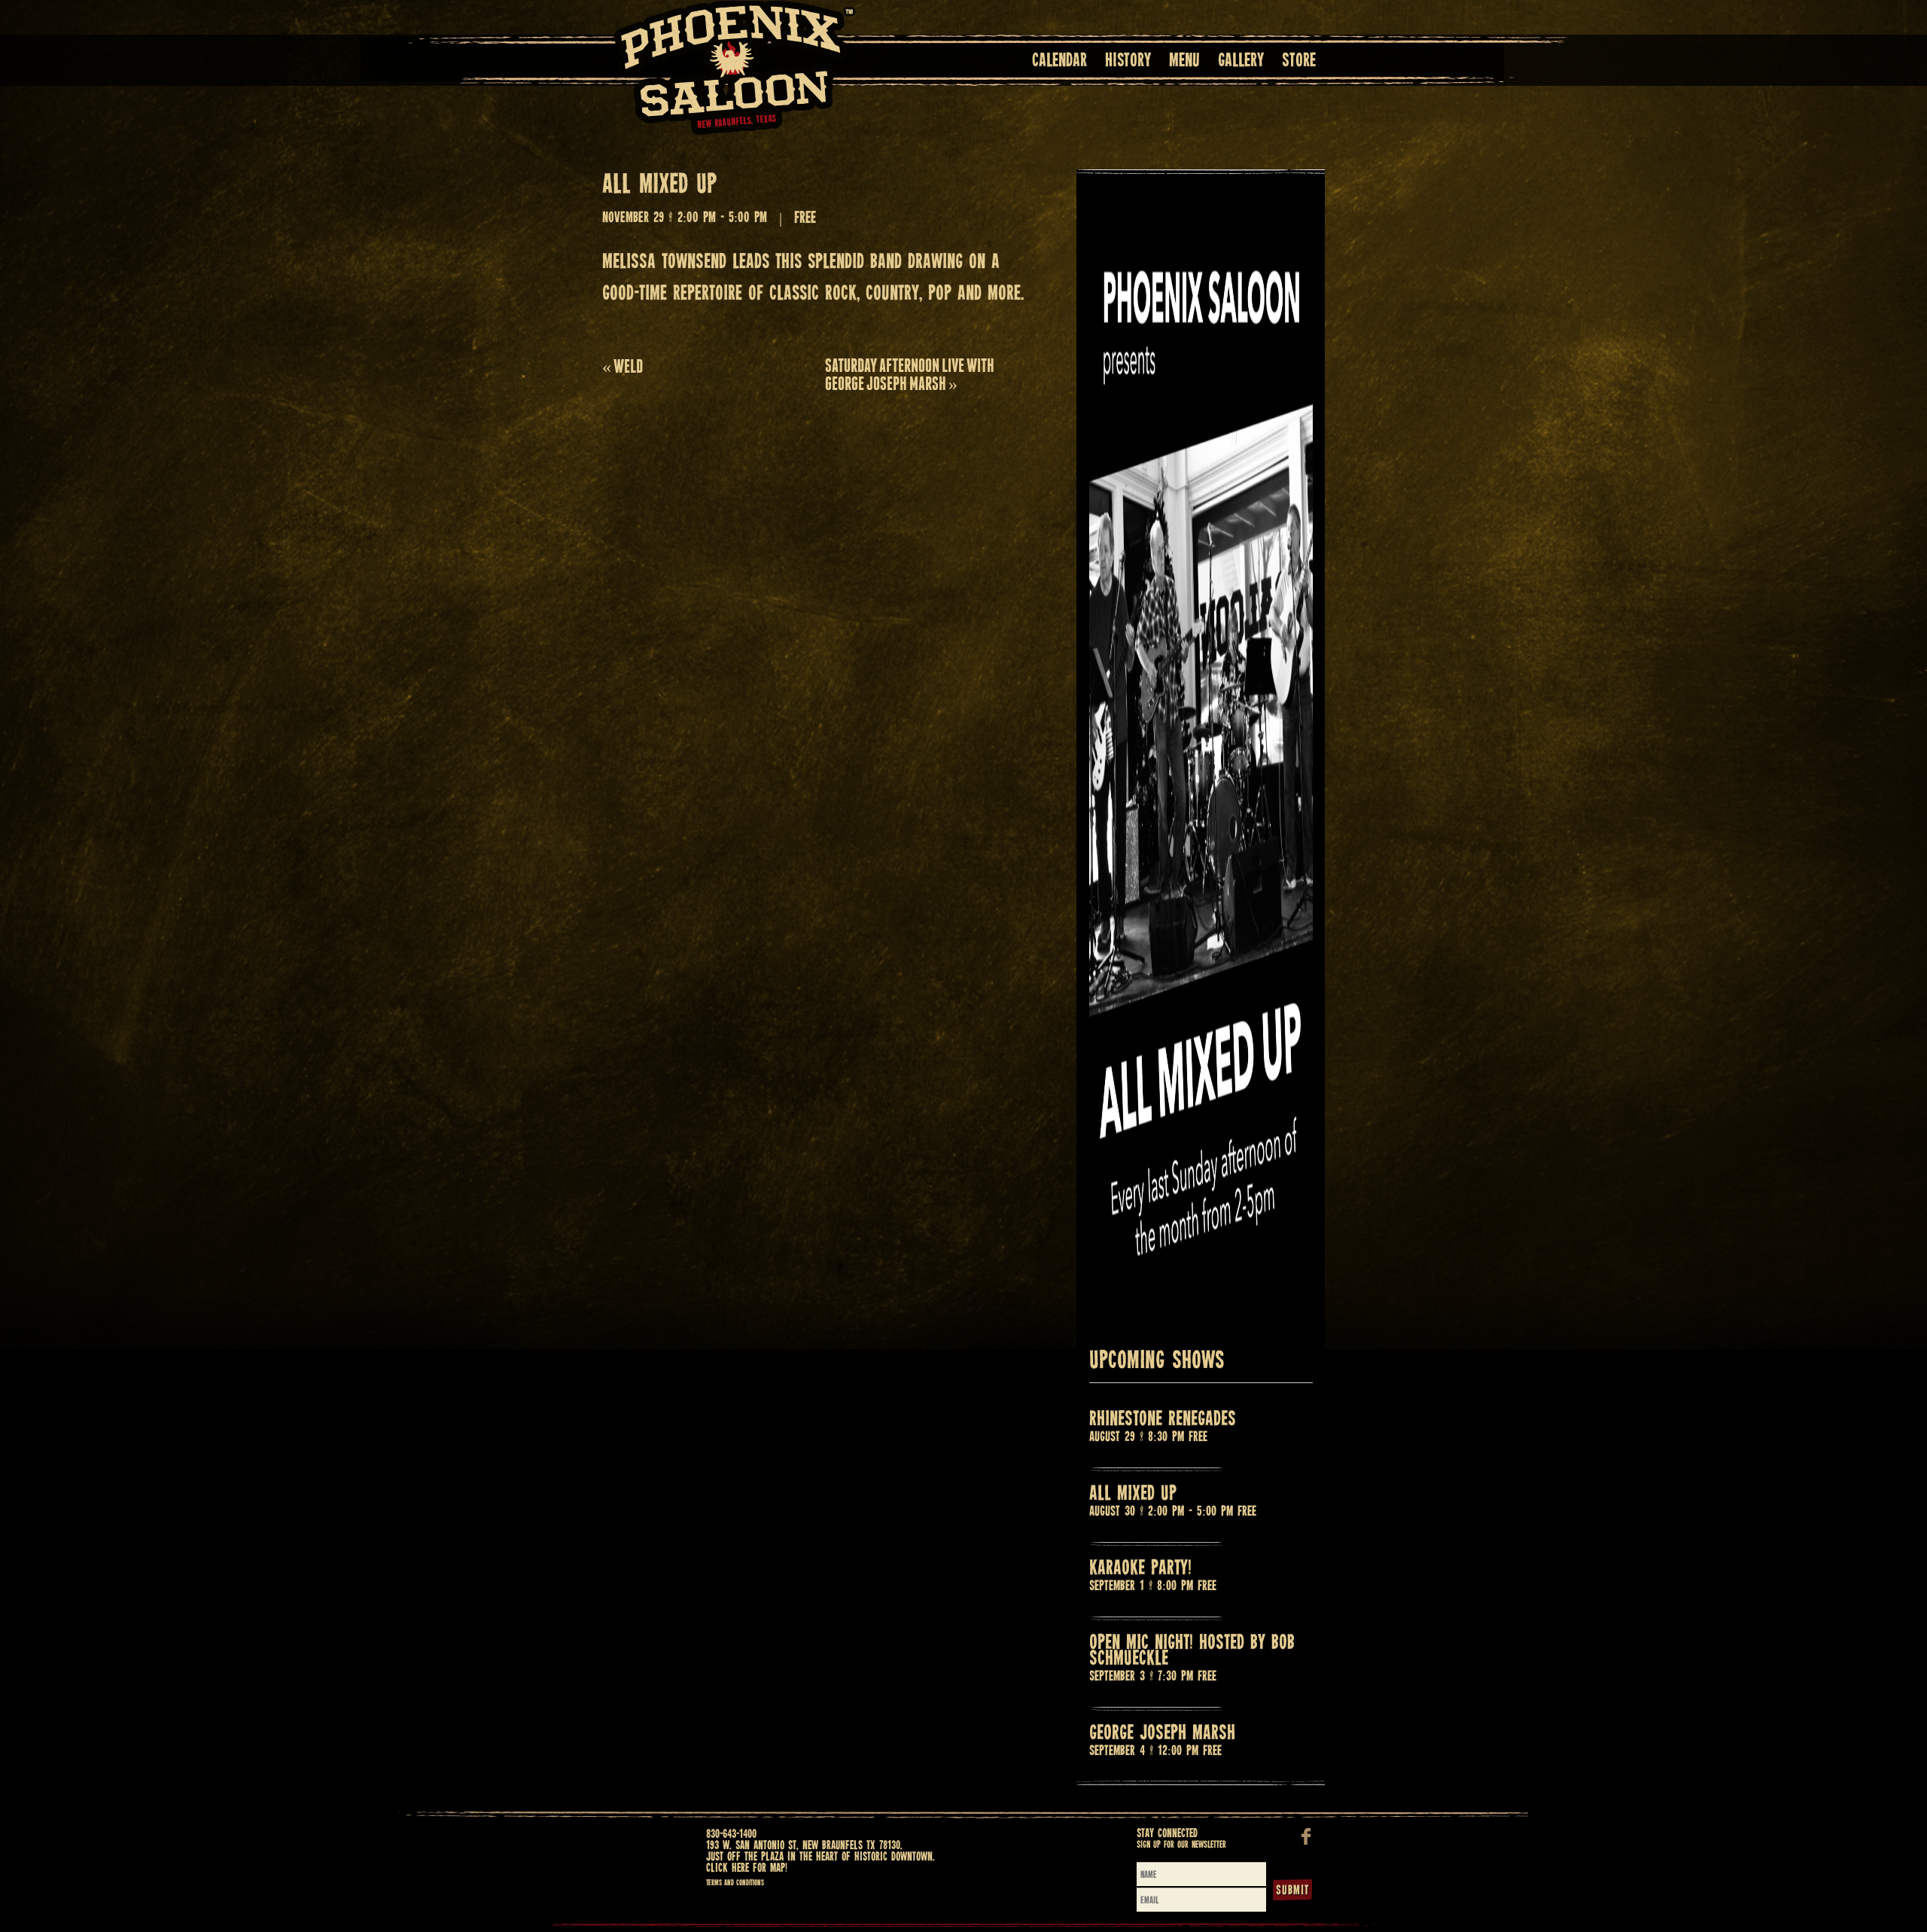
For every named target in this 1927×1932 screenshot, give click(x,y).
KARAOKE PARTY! (1140, 1569)
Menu (1184, 61)
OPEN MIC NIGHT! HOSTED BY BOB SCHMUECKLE (1192, 1651)
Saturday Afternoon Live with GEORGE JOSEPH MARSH (910, 375)
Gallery (1241, 61)
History (1128, 61)
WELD (623, 366)
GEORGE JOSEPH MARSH (1162, 1734)
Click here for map (746, 1868)
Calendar (1059, 61)
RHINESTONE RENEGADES (1163, 1420)
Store (1299, 61)
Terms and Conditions (735, 1883)
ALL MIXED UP (1133, 1494)
